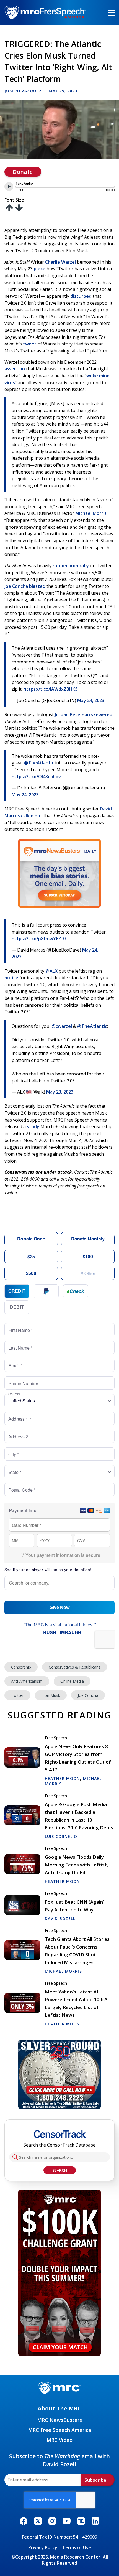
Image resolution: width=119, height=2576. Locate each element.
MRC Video (59, 2440)
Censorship (21, 1667)
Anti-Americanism (27, 1681)
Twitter (17, 1695)
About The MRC (59, 2408)
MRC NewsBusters (59, 2420)
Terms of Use (77, 2547)
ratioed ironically (71, 566)
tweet (30, 344)
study (33, 1126)
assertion (15, 369)
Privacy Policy (43, 2547)
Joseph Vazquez (23, 91)
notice (11, 978)
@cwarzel (62, 1026)
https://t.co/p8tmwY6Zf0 (39, 939)
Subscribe (95, 2480)
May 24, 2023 (91, 700)
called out (32, 816)
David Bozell (60, 1918)
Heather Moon (62, 1778)
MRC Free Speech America (60, 2430)
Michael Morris (91, 513)
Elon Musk (51, 1695)
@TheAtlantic (39, 763)
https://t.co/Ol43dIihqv (36, 777)
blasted (37, 586)
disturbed (81, 296)
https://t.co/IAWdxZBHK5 (51, 689)
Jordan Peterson (72, 714)
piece (40, 269)
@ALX (51, 971)
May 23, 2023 (60, 1092)
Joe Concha (16, 586)
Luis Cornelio (61, 1836)
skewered (102, 714)
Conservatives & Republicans (75, 1667)
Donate (23, 172)
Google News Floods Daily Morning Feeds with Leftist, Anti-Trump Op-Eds (77, 1865)
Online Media (72, 1681)
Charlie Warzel (60, 262)
